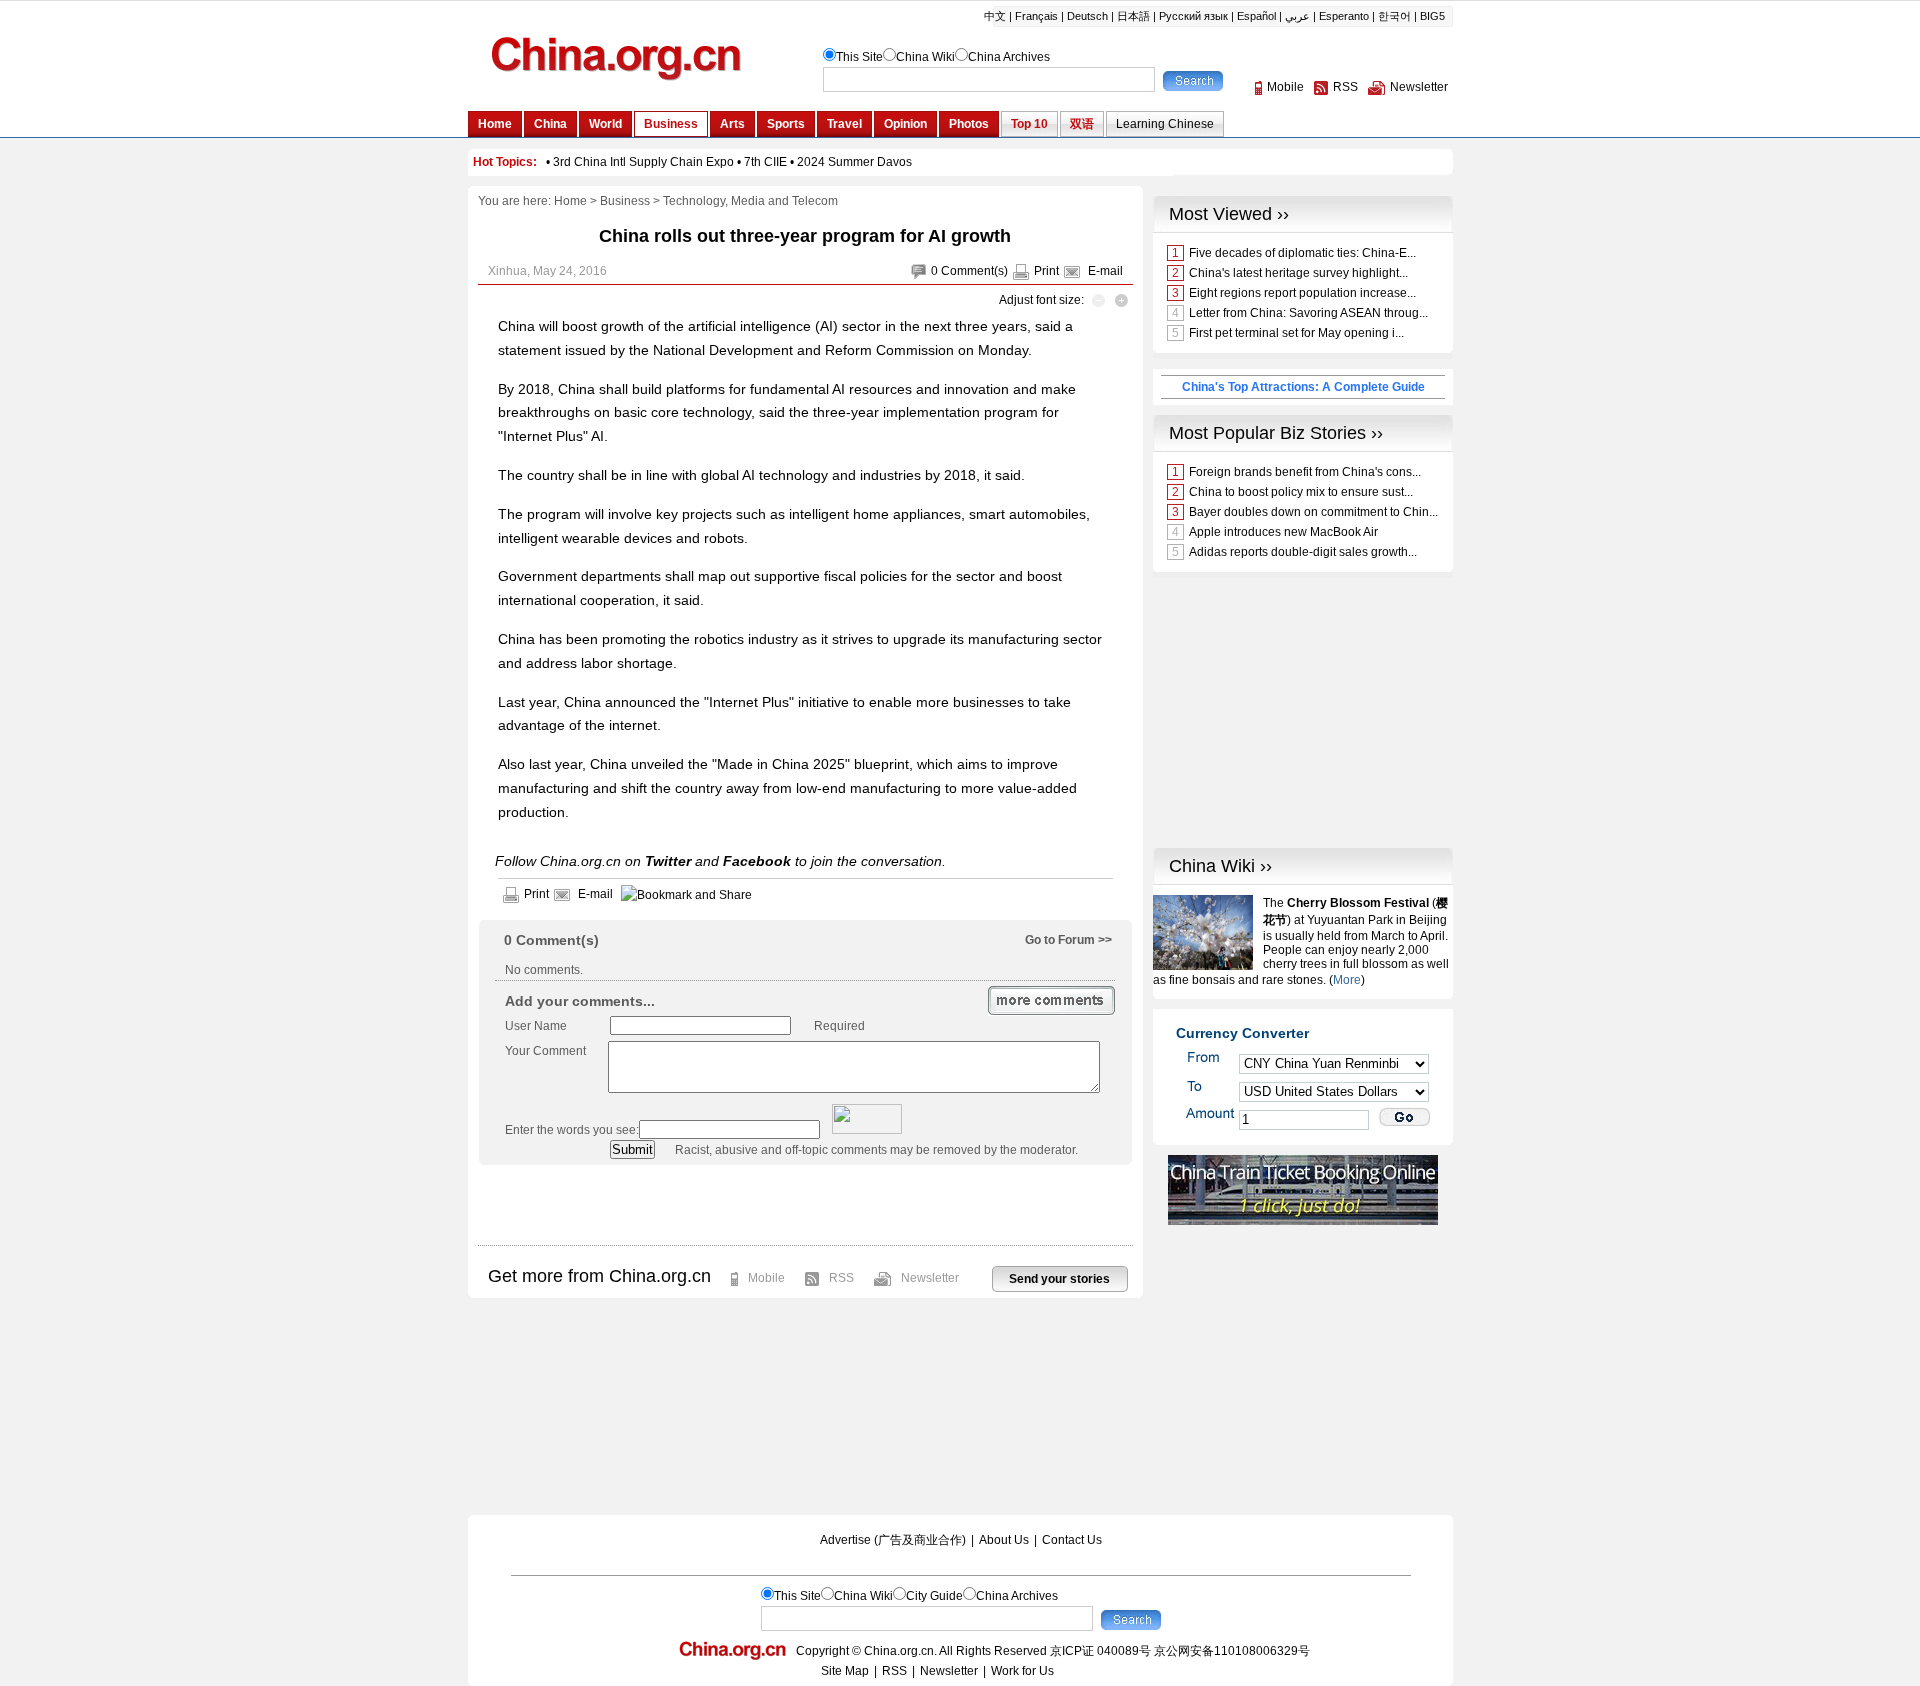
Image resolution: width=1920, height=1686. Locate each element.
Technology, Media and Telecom (750, 201)
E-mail (1105, 271)
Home (570, 201)
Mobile (766, 1278)
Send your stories (1059, 1279)
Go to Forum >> (1068, 940)
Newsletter (930, 1278)
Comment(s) (974, 271)
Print (1046, 271)
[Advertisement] (805, 1205)
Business (625, 201)
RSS (841, 1278)
